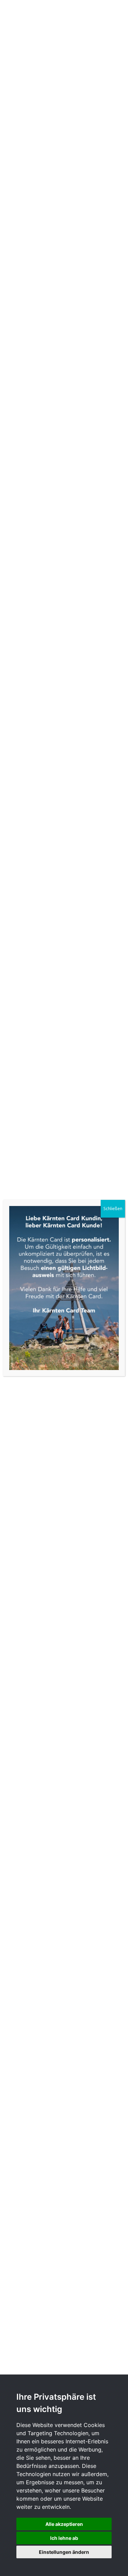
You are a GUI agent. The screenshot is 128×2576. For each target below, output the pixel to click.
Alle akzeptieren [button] (64, 2524)
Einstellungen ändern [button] (64, 2552)
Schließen (113, 1209)
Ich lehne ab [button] (64, 2538)
